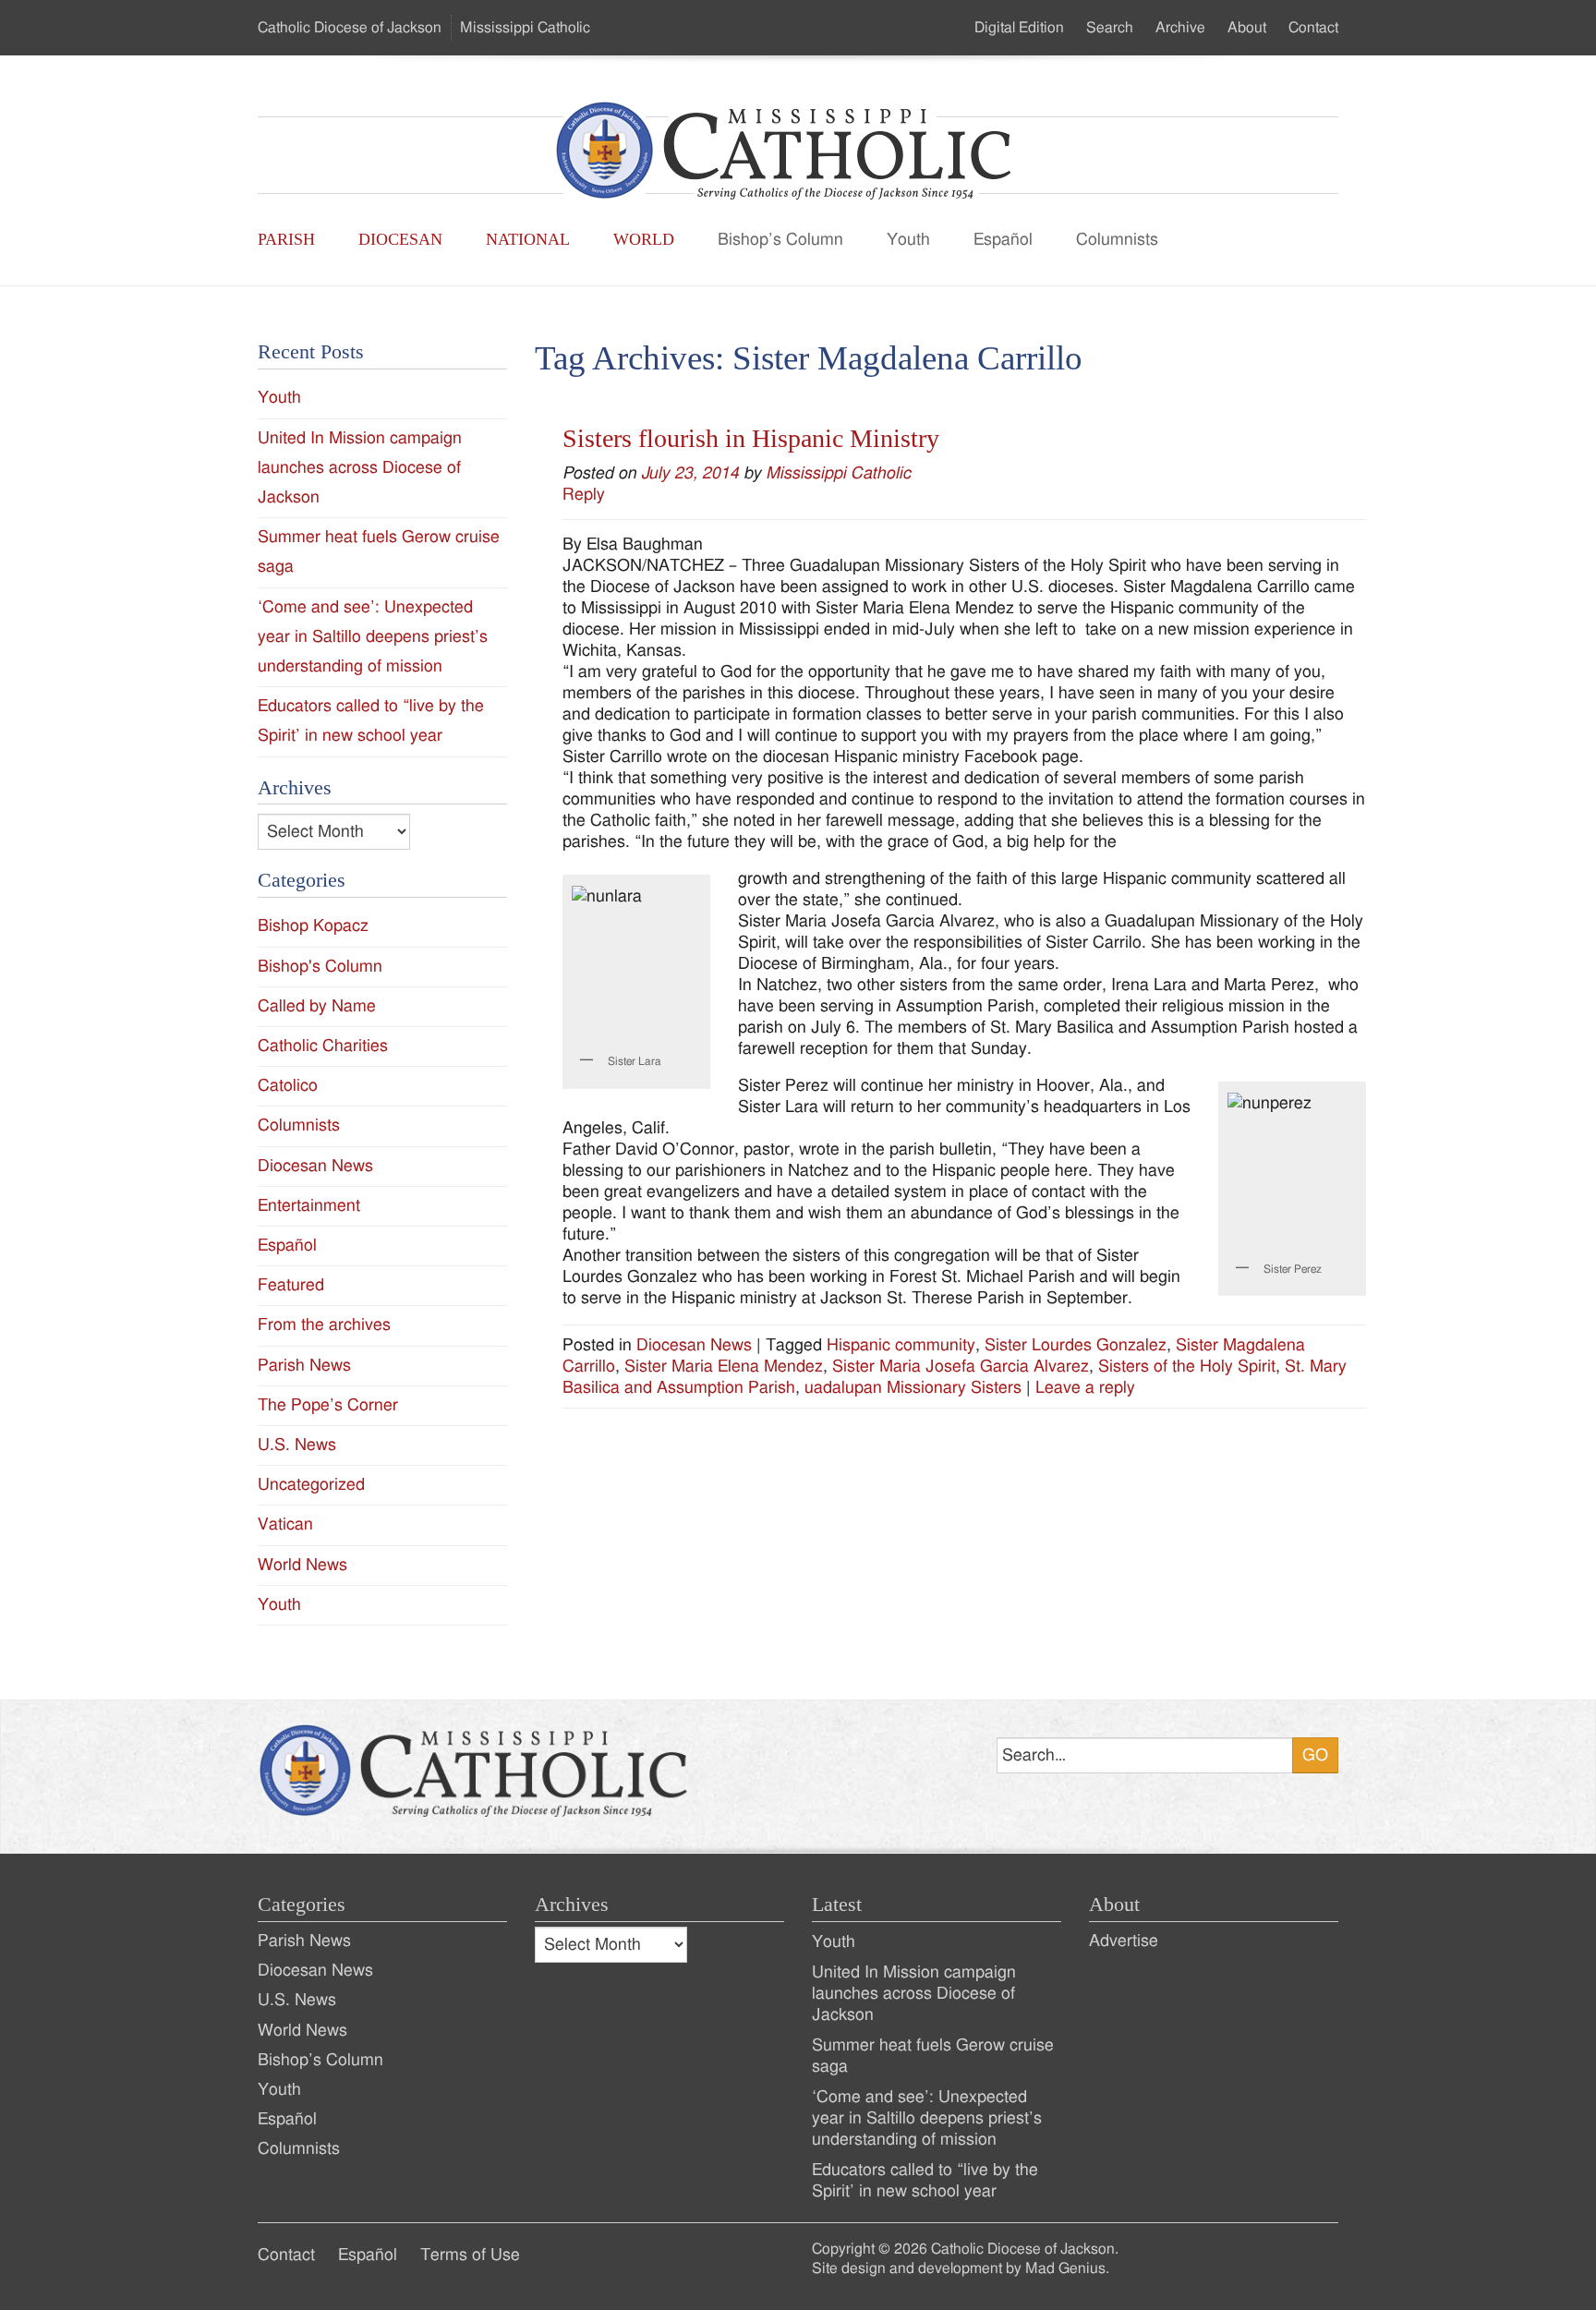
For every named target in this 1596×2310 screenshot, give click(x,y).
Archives (572, 1905)
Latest (837, 1905)
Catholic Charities (323, 1046)
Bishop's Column (320, 967)
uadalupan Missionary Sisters (913, 1388)
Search (1110, 28)
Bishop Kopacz (313, 926)
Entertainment (309, 1206)
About (1247, 28)
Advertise (1124, 1941)
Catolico (288, 1086)
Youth (908, 240)
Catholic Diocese (350, 28)
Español (1003, 240)
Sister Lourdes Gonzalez (1076, 1345)
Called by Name (317, 1006)
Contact (1313, 28)
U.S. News (297, 1445)
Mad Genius (1065, 2268)
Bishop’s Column (780, 240)
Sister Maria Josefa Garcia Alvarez (961, 1367)
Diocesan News (694, 1345)
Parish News (304, 1366)
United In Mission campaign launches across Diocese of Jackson (360, 468)
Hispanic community (901, 1345)
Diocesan (400, 239)
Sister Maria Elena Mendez (724, 1367)
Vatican (285, 1524)
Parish (286, 239)
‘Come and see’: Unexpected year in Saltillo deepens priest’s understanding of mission (373, 637)
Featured (291, 1285)
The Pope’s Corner (328, 1405)
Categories (302, 1905)
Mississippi (525, 28)
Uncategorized (311, 1485)
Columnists (1117, 240)
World (644, 239)
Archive (1180, 28)
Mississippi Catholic (838, 473)
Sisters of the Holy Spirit (1187, 1367)
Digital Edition (1019, 28)
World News (302, 1565)
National (528, 239)
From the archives (324, 1325)
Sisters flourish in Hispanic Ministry (751, 438)
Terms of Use (470, 2255)
